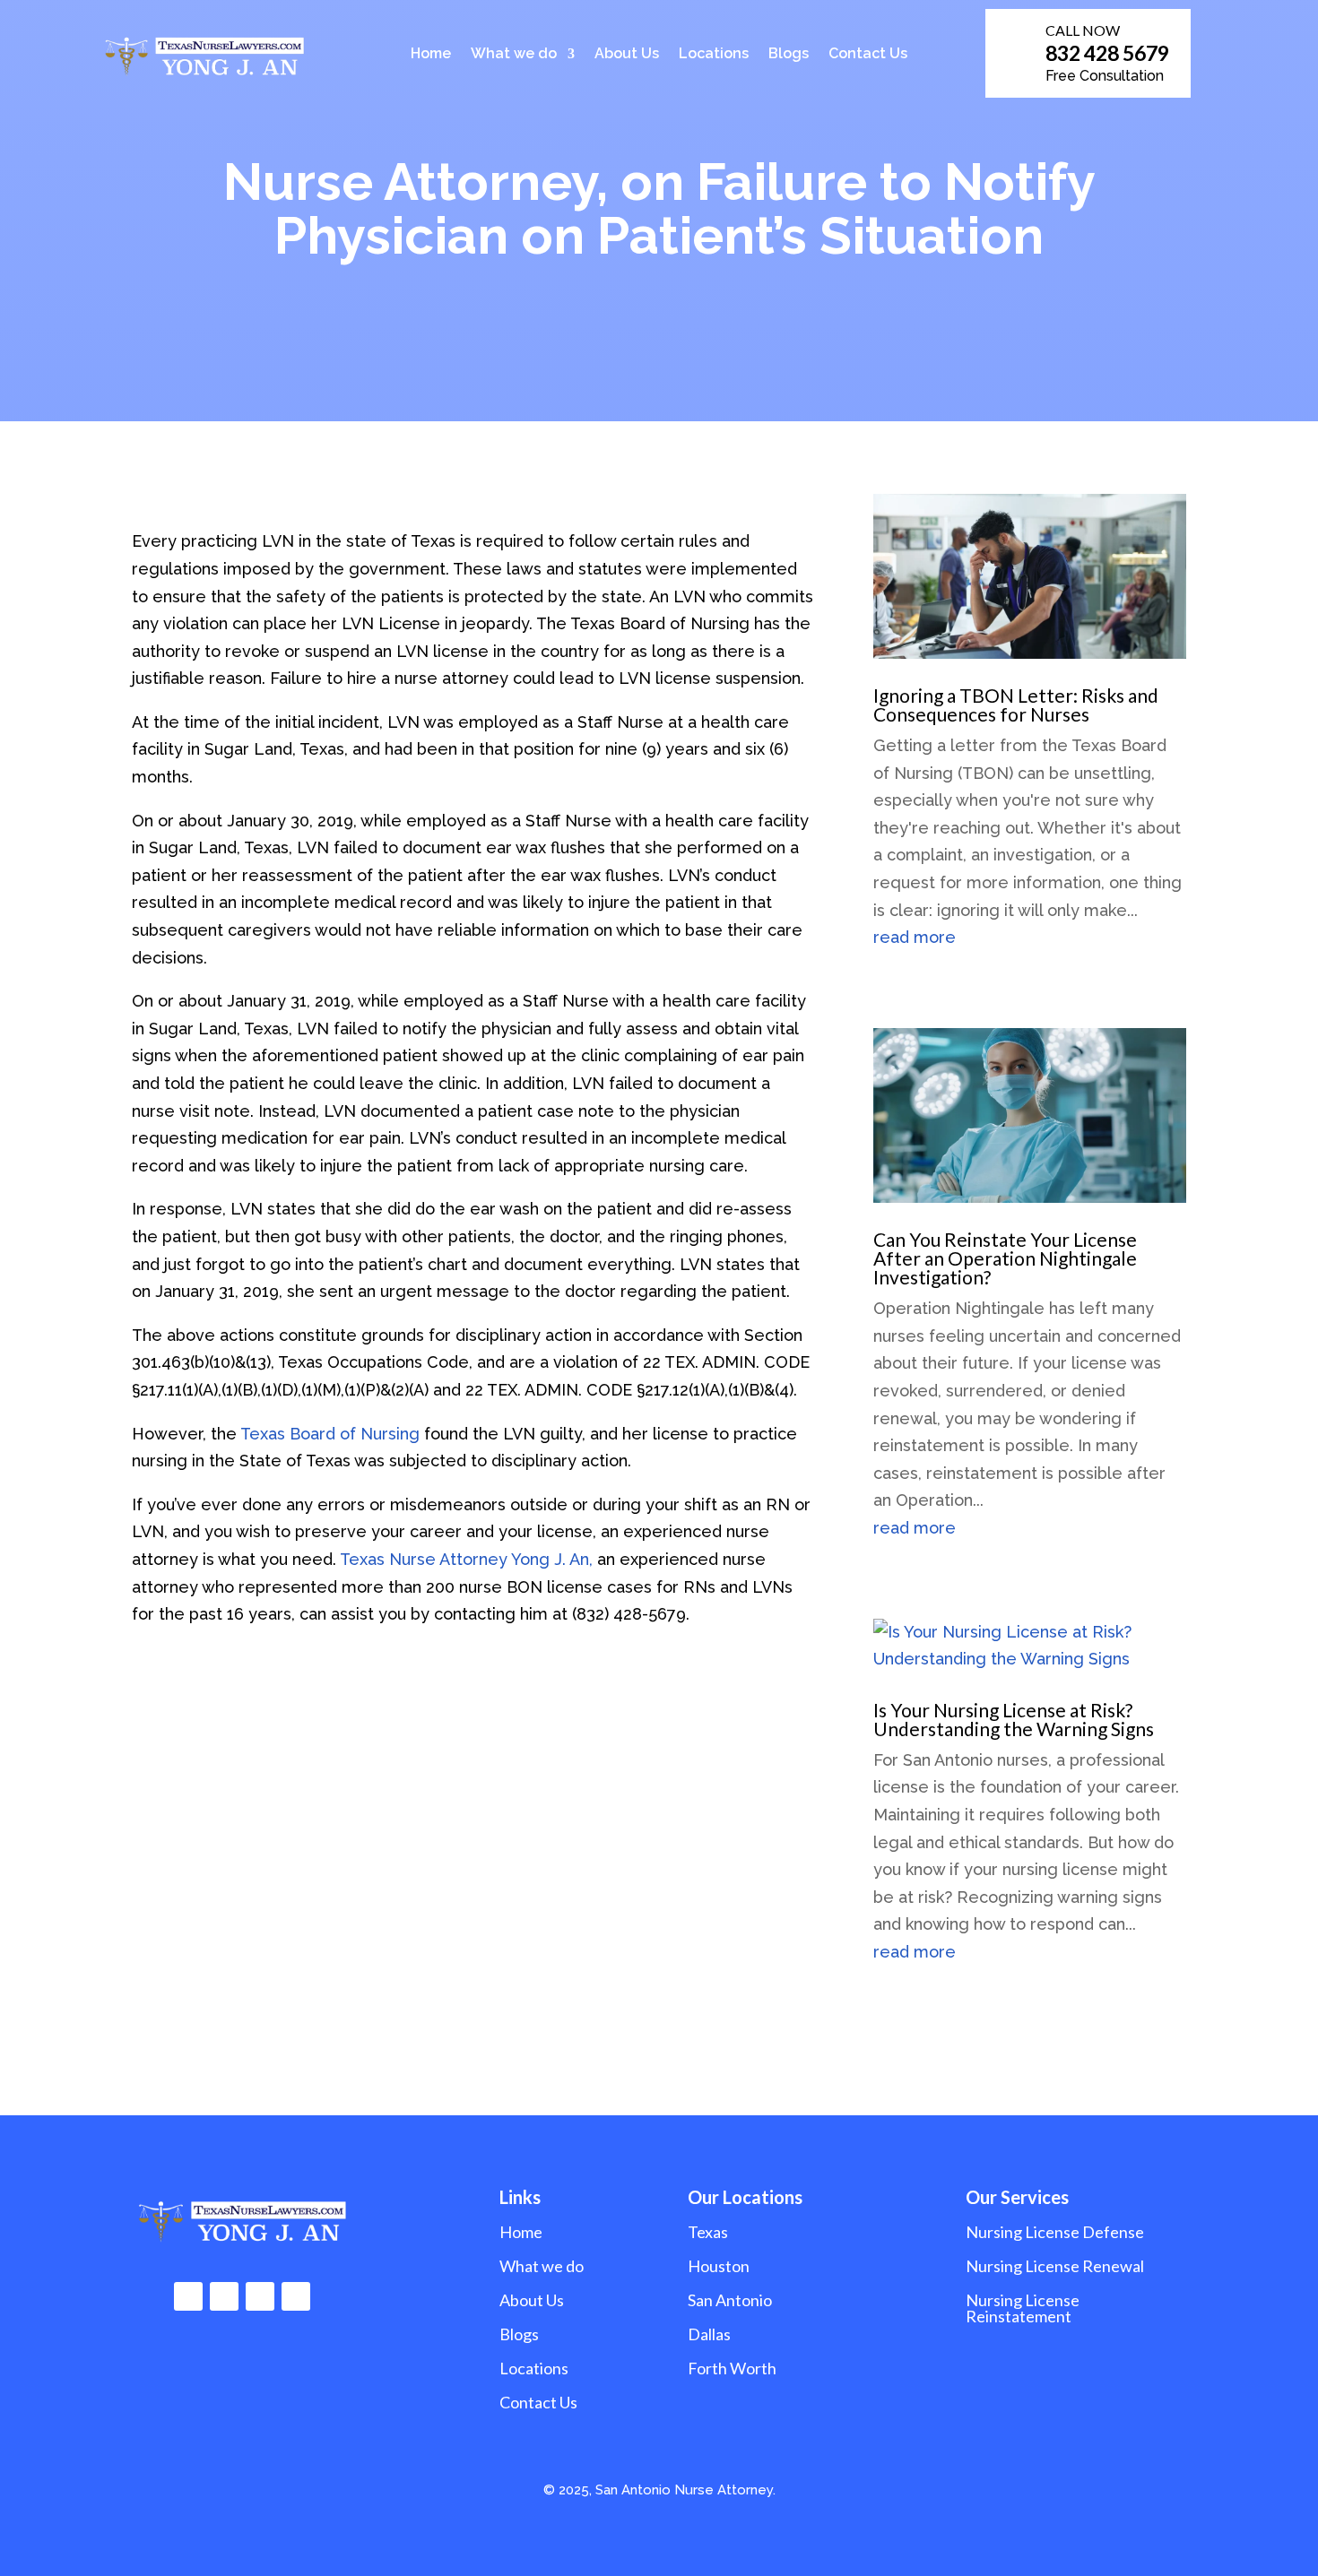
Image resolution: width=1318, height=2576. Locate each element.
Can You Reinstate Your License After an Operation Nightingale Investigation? (1005, 1258)
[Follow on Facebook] (188, 2296)
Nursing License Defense (1055, 2232)
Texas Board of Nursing (330, 1434)
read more (915, 937)
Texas (708, 2232)
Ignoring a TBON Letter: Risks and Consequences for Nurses (1016, 705)
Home (431, 55)
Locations (714, 55)
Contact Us (868, 55)
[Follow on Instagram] (224, 2296)
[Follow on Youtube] (296, 2296)
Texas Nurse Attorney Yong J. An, (466, 1559)
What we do (514, 55)
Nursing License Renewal (1055, 2266)
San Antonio (730, 2300)
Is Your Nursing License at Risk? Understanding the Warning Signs (1014, 1719)
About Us (627, 55)
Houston (719, 2266)
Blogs (789, 55)
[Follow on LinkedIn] (260, 2296)
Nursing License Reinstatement (1023, 2308)
